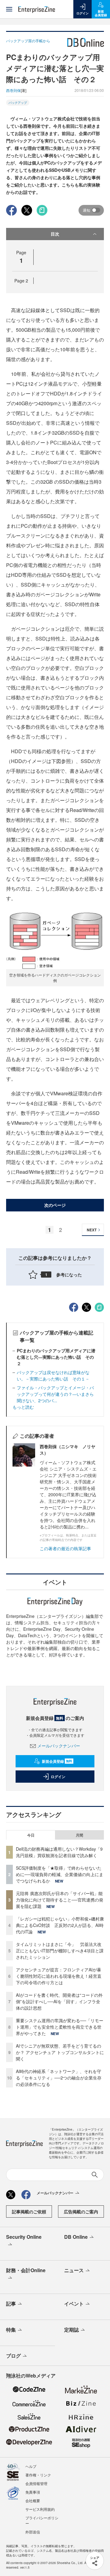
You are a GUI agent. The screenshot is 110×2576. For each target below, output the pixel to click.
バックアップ (18, 103)
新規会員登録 (57, 1761)
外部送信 (33, 2532)
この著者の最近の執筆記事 (65, 1548)
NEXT (92, 1230)
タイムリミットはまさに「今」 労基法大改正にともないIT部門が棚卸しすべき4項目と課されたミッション (60, 1951)
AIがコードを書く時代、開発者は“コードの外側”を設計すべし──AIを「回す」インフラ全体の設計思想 (59, 2001)
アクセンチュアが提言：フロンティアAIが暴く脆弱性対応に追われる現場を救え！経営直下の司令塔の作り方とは (59, 1976)
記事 (11, 2304)
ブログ (13, 2356)
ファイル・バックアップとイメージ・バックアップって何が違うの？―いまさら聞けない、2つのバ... (55, 1394)
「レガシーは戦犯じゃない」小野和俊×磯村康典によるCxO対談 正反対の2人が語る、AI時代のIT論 (60, 1925)
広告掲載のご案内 (81, 2212)
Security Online (24, 2237)
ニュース (74, 2270)
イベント (74, 2304)
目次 (55, 234)
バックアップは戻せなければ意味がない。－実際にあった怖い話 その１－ (53, 1375)
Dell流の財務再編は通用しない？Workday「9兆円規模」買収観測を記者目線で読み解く (59, 1852)
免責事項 (33, 2492)
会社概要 (33, 2500)
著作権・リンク (38, 2475)
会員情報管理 (36, 2483)
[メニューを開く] (9, 9)
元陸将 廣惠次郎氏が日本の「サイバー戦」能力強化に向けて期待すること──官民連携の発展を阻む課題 (60, 1900)
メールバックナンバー (59, 1746)
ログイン (58, 1777)
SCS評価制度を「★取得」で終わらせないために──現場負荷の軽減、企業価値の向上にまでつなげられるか (60, 1874)
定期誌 (71, 2330)
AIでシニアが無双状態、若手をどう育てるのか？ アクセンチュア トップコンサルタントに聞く (60, 2052)
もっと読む (23, 1407)
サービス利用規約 (40, 2509)
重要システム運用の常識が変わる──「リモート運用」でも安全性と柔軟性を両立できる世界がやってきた (60, 2027)
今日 (31, 1835)
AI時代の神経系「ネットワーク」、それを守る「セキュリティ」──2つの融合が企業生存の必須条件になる (59, 2078)
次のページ (55, 1205)
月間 (79, 1835)
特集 (11, 2330)
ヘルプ (31, 2466)
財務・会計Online (26, 2270)
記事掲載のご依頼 (29, 2212)
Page (21, 281)
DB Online (76, 2237)
